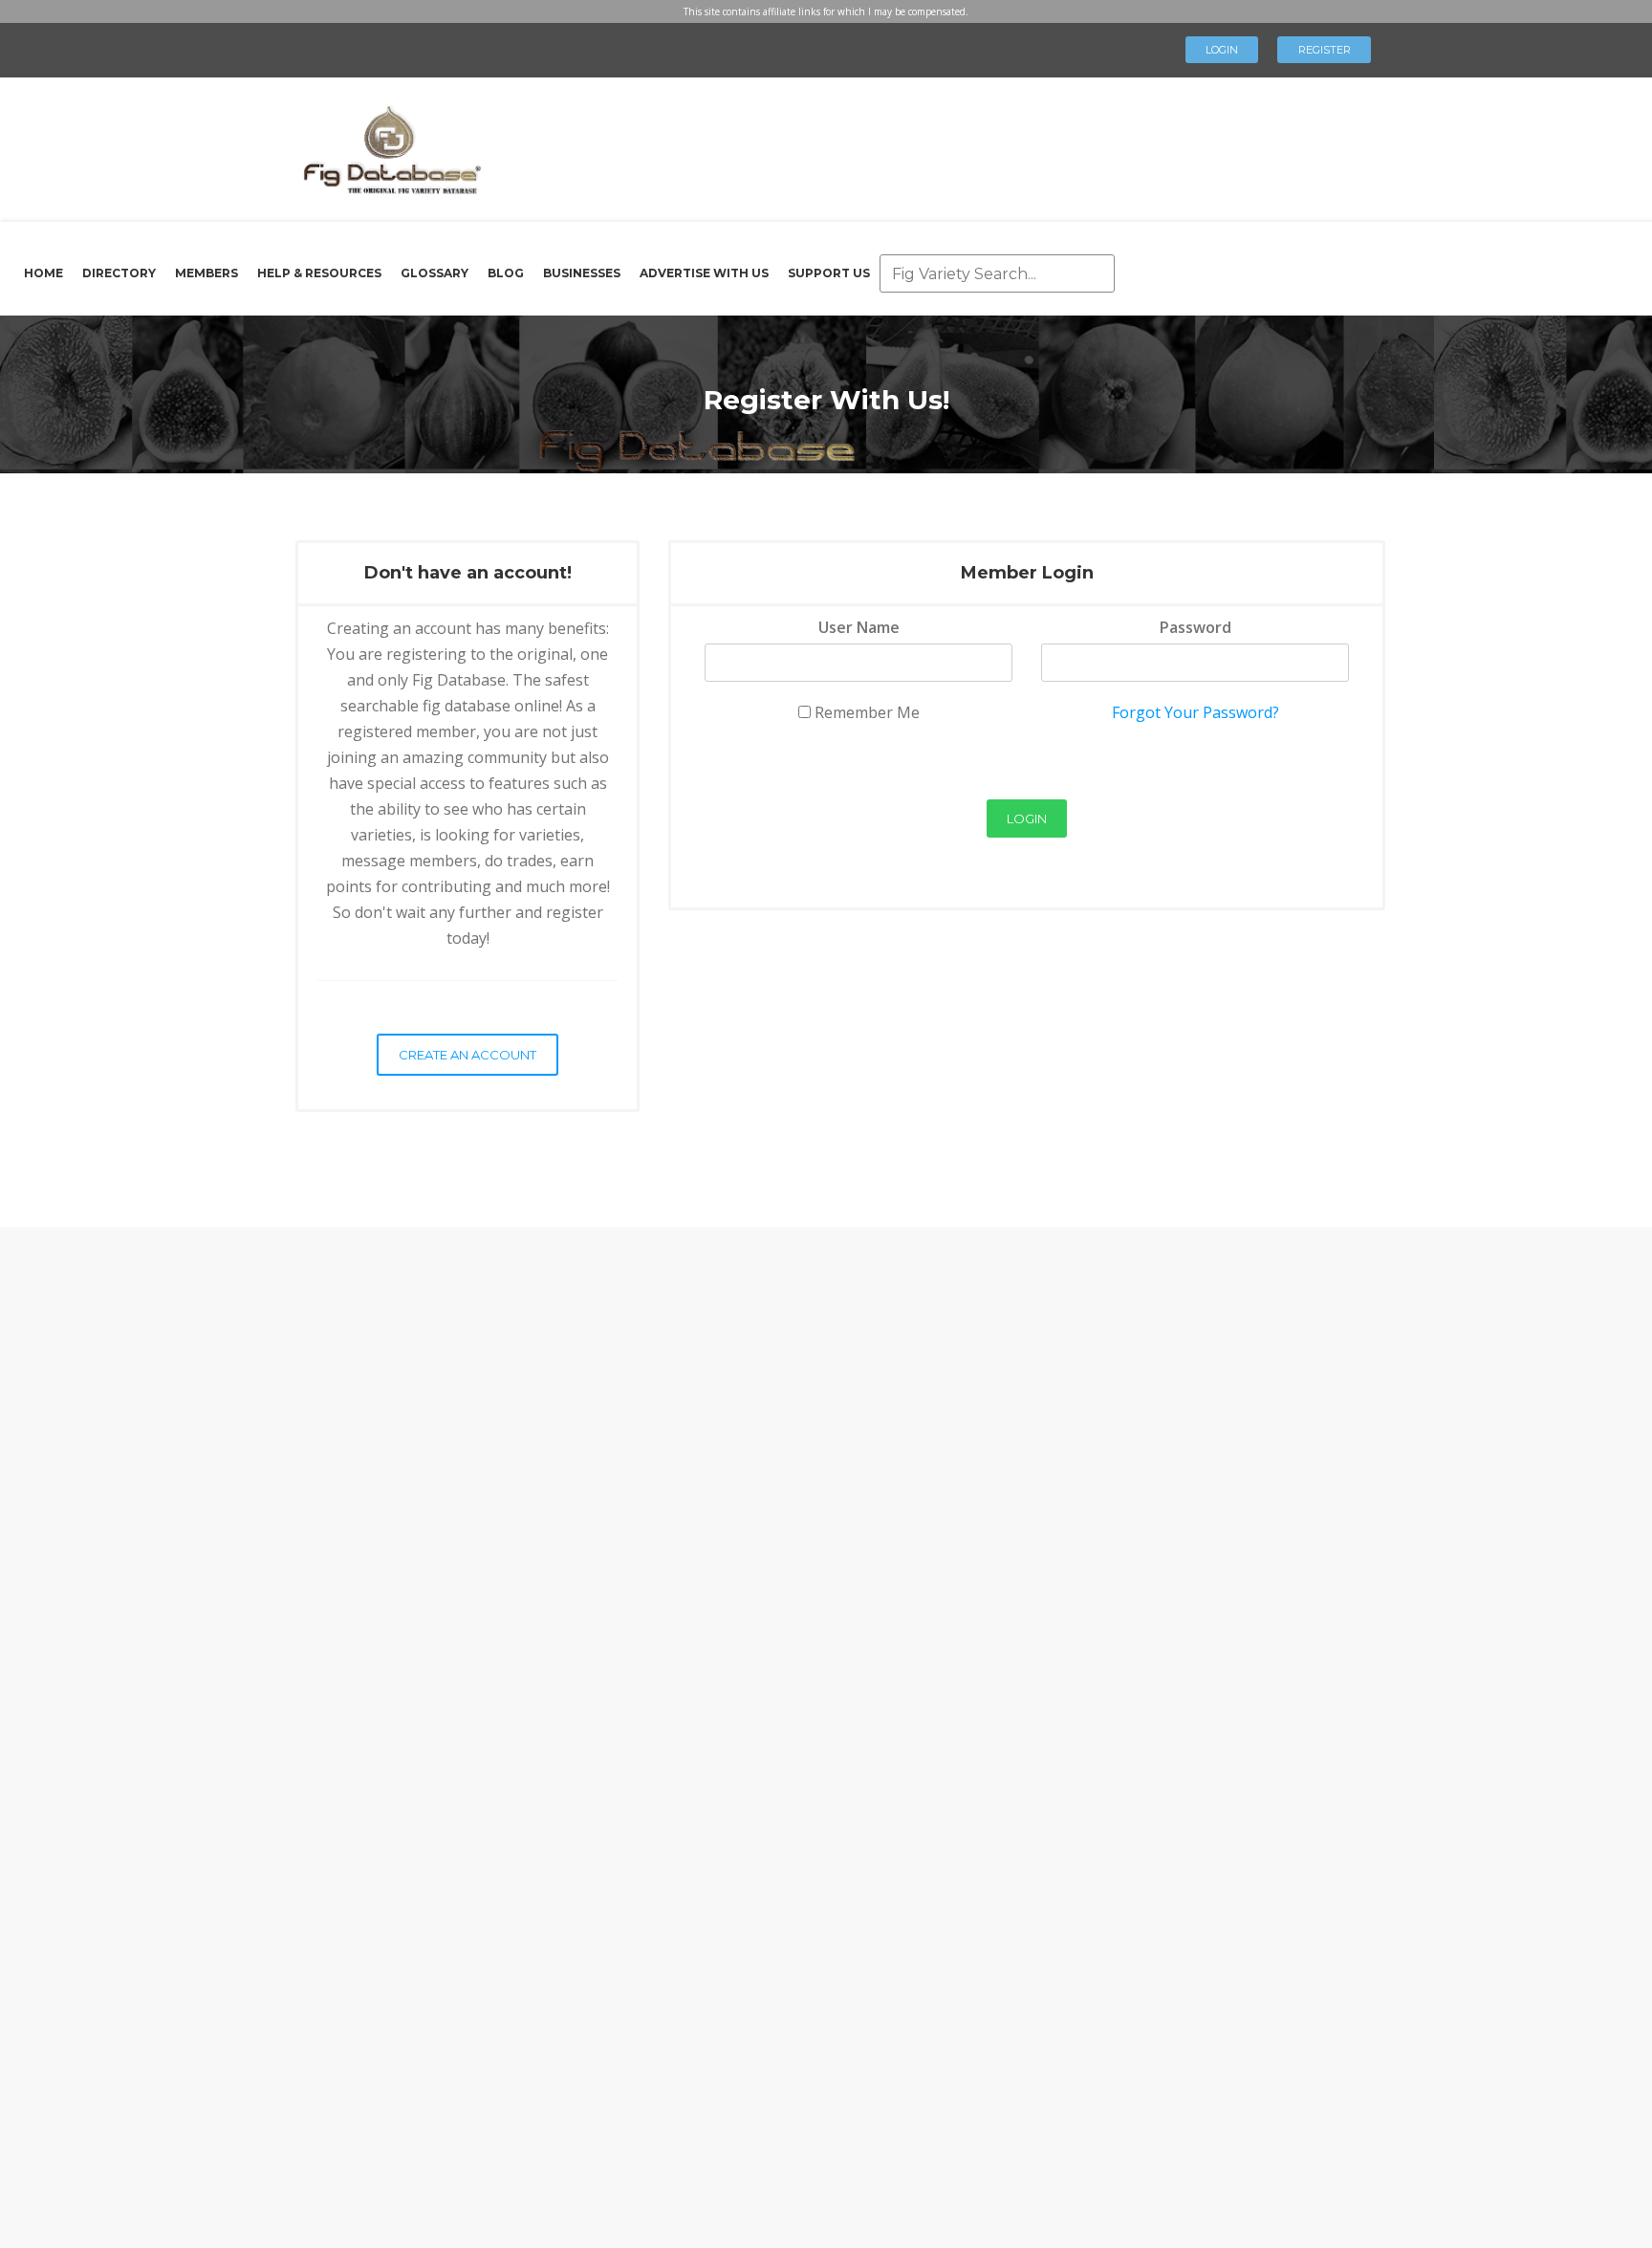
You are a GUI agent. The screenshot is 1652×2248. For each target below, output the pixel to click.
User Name (859, 627)
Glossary (435, 273)
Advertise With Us (704, 273)
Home (43, 273)
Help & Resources (319, 273)
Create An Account (467, 1055)
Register (1325, 50)
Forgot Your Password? (1196, 712)
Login (1222, 50)
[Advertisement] (916, 143)
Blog (506, 273)
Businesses (582, 273)
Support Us (829, 273)
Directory (119, 273)
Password (1196, 627)
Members (206, 273)
